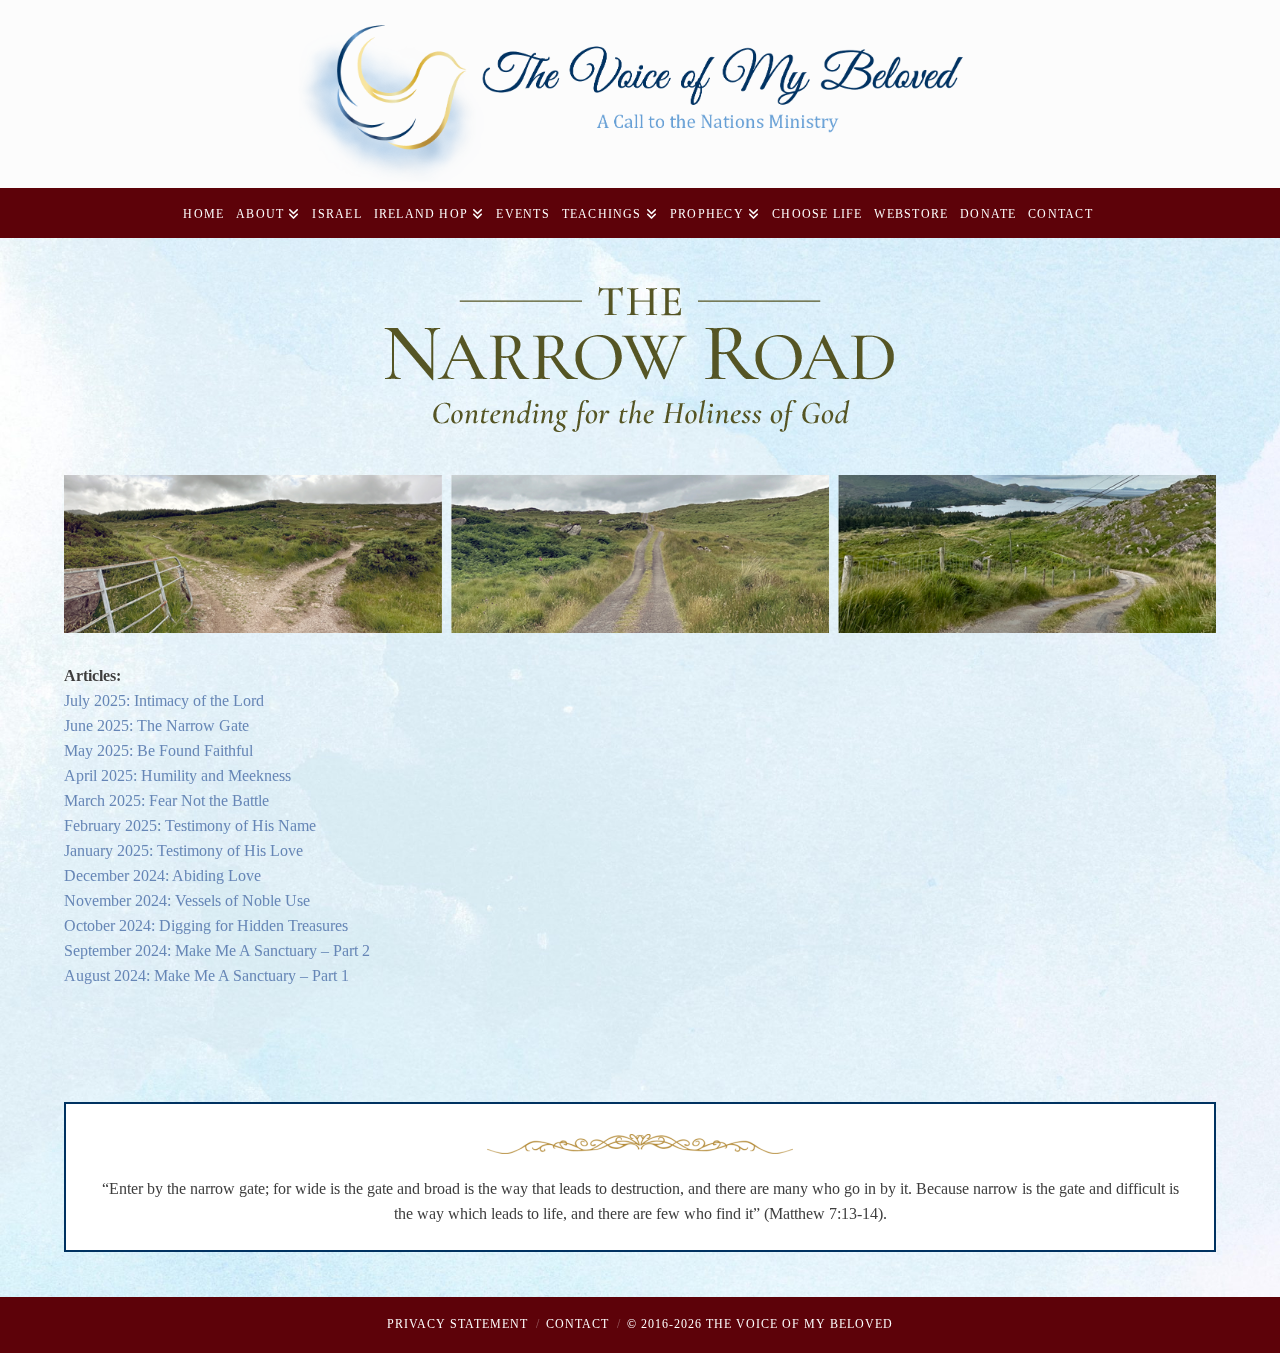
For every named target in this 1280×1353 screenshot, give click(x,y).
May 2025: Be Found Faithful (158, 750)
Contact (577, 1324)
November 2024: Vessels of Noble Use (187, 900)
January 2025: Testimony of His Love (183, 850)
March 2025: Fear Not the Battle (166, 800)
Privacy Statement (457, 1324)
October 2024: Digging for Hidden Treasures (206, 925)
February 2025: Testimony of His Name (190, 825)
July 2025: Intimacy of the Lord (164, 700)
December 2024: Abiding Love (162, 875)
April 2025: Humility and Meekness (177, 775)
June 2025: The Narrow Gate (156, 725)
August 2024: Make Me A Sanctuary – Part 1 (206, 975)
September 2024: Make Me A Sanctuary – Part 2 (217, 950)
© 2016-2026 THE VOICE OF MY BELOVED (760, 1324)
